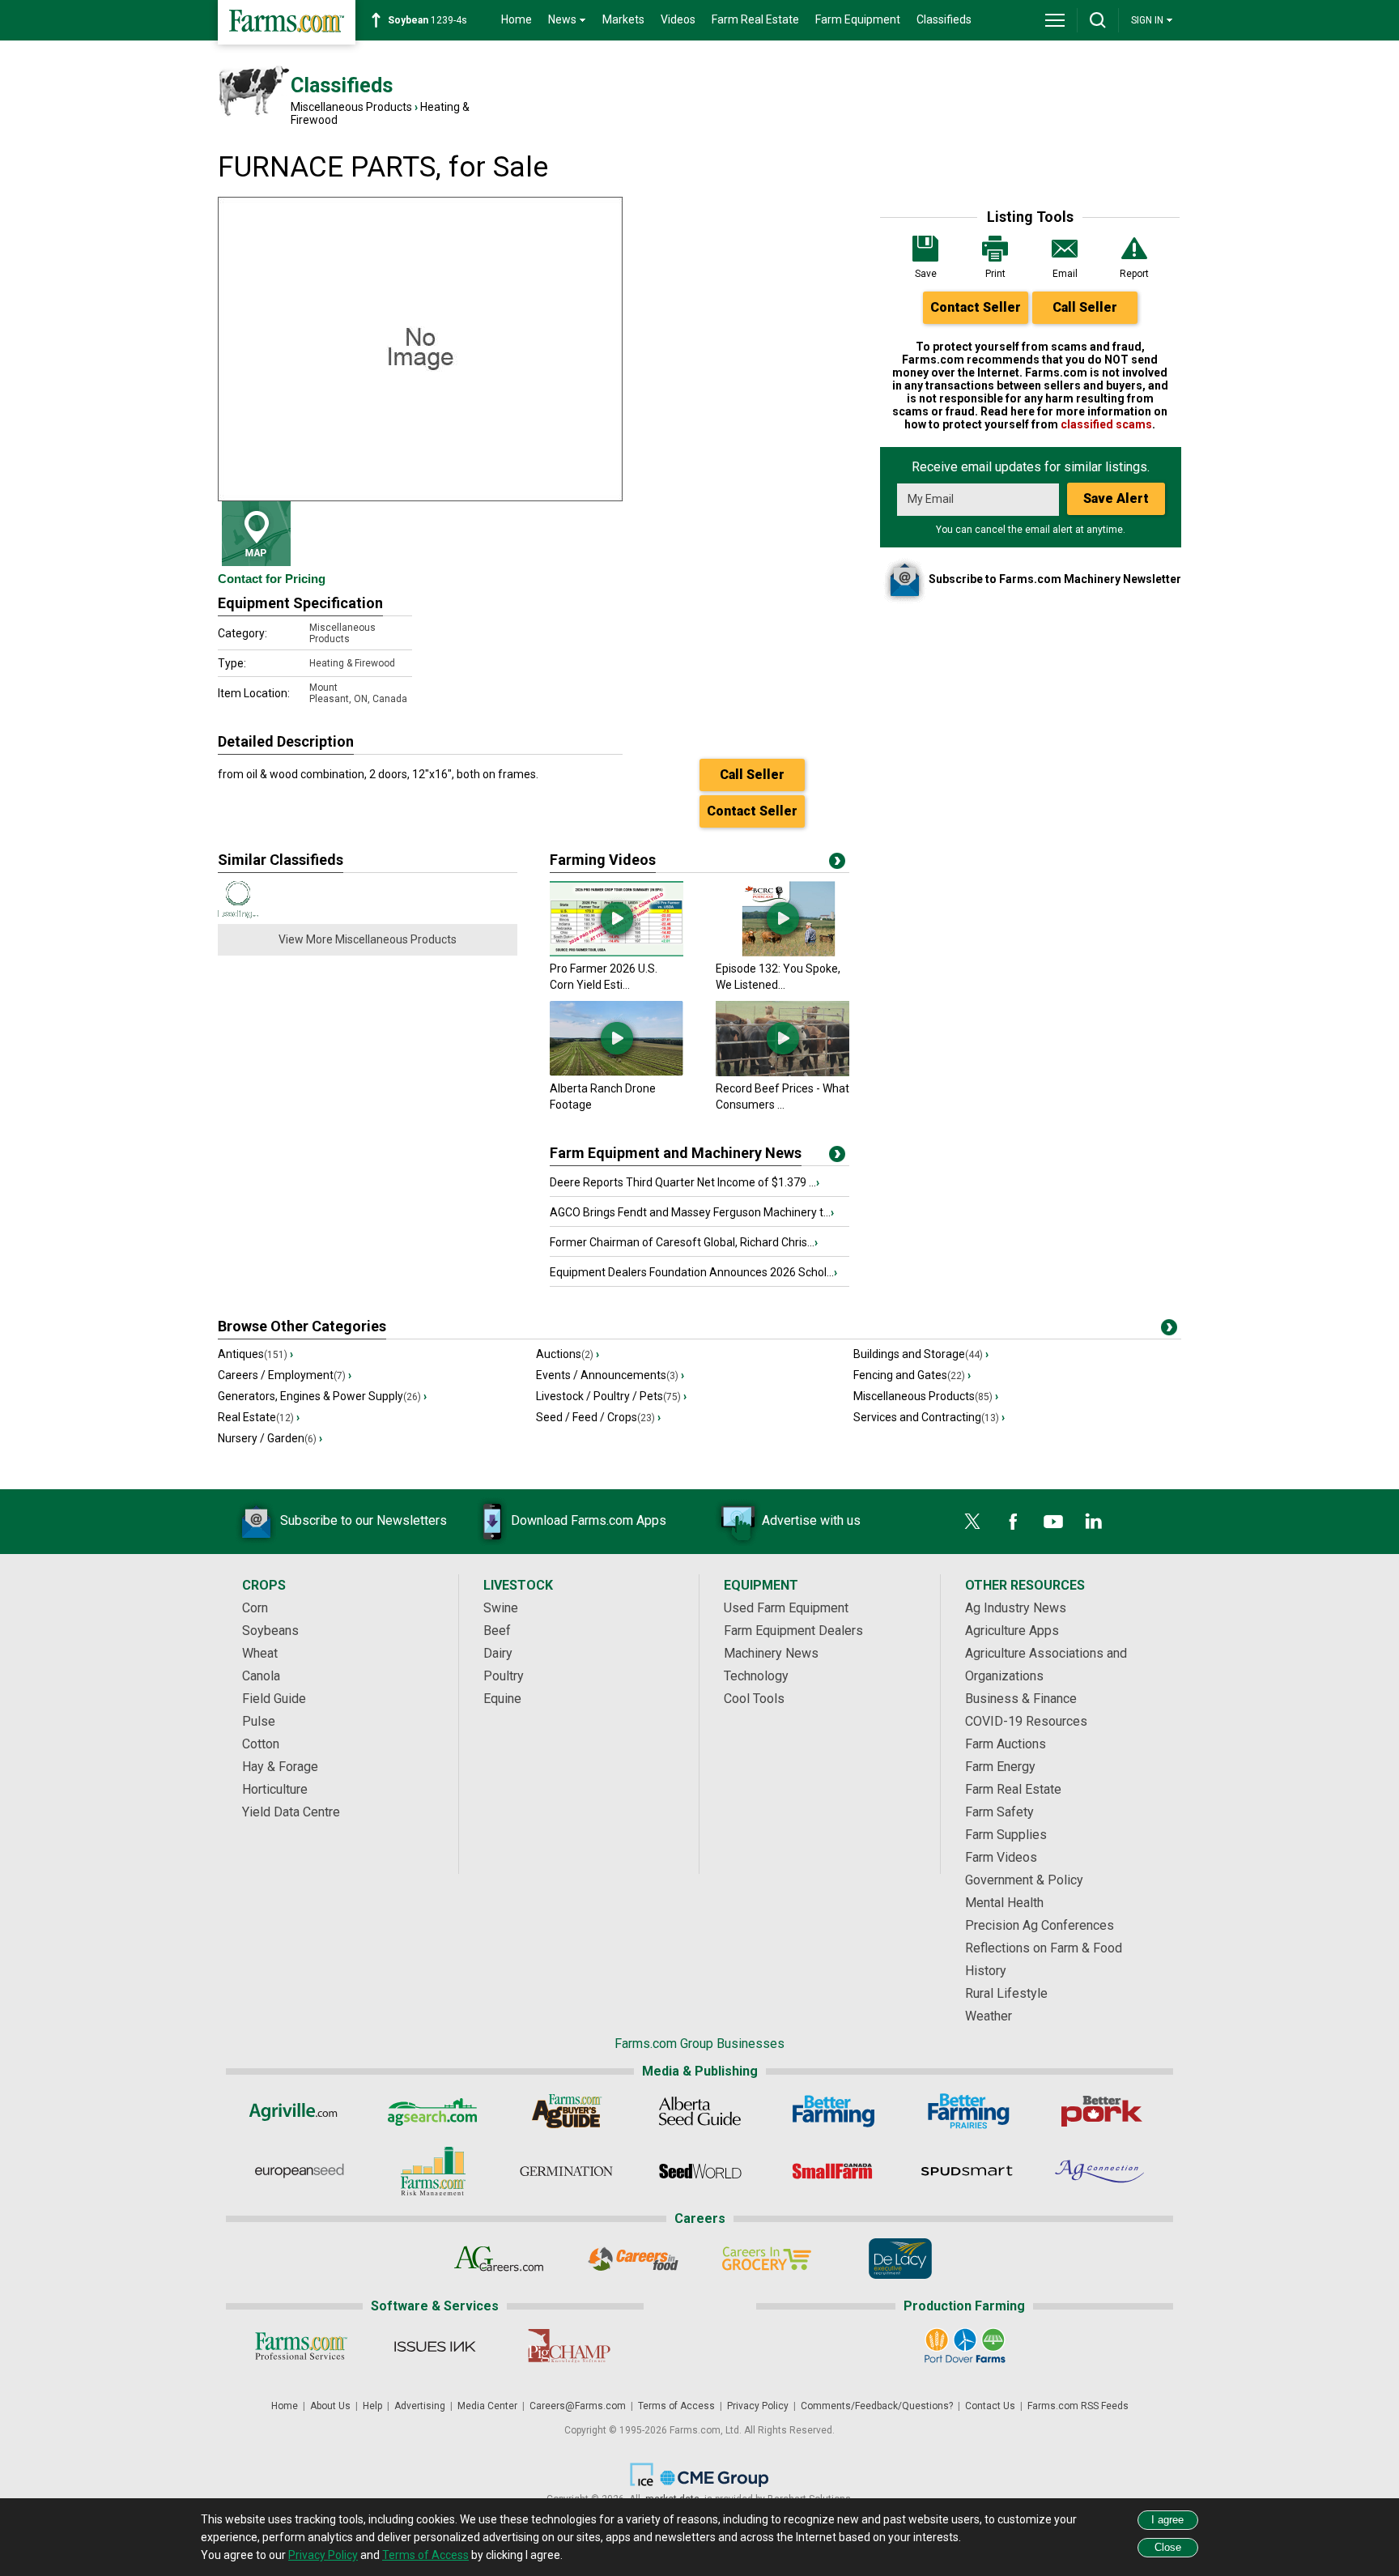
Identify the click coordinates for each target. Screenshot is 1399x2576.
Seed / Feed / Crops (598, 1417)
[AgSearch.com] (433, 2111)
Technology (756, 1676)
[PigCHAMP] (568, 2346)
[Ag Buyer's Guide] (566, 2111)
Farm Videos (1001, 1857)
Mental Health (1004, 1903)
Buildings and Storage (921, 1354)
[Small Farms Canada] (833, 2171)
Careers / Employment (285, 1375)
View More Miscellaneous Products (368, 939)
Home (517, 19)
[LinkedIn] (1094, 1522)
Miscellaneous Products (351, 107)
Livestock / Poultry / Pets (611, 1396)
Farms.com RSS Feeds (1078, 2406)
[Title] (837, 1157)
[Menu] (1055, 20)
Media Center (487, 2406)
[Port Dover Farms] (965, 2346)
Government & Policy (1024, 1880)
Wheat (260, 1653)
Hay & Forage (280, 1767)
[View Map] (256, 534)
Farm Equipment (858, 19)
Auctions (568, 1354)
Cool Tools (754, 1699)
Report (1134, 274)
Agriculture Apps (1012, 1631)
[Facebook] (1013, 1522)
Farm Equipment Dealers (793, 1631)
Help (372, 2406)
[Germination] (566, 2171)
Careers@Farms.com (578, 2406)
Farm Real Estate (755, 19)
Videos (678, 19)
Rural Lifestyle (1006, 1993)
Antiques (255, 1354)
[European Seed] (299, 2171)
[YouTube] (1053, 1522)
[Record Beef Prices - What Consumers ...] (782, 1072)
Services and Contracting (929, 1417)
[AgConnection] (1101, 2171)
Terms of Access (676, 2406)
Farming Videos (603, 860)
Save (926, 274)
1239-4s (427, 20)
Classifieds (944, 19)
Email (1065, 274)
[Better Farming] (833, 2111)
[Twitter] (972, 1522)
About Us (330, 2406)
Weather (989, 2016)
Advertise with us (811, 1520)
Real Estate (259, 1417)
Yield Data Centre (291, 1812)
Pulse (259, 1721)
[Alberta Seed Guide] (700, 2111)
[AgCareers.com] (499, 2259)
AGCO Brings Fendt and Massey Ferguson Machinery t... (692, 1212)
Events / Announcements (610, 1375)
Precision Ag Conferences (1040, 1925)
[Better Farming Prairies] (967, 2111)
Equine (502, 1699)
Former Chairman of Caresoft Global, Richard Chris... (684, 1242)
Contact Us (990, 2406)
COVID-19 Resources (1026, 1721)
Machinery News (771, 1653)
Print (995, 274)
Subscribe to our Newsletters (364, 1520)
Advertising (420, 2406)
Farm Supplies (1006, 1835)
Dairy (498, 1653)
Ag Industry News (1016, 1608)
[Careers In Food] (633, 2259)
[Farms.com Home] (287, 22)
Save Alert (1116, 498)
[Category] (1169, 1331)
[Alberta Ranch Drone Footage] (617, 1072)
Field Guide (274, 1699)
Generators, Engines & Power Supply (322, 1396)
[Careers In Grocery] (766, 2259)
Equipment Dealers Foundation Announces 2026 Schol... (693, 1272)
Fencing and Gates (912, 1375)
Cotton (261, 1744)
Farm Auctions (1006, 1744)
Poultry (504, 1676)
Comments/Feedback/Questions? (877, 2406)
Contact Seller (976, 307)
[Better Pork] (1101, 2111)
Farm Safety (999, 1812)
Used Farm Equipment (786, 1608)
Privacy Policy (758, 2406)
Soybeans (270, 1631)
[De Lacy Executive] (900, 2259)
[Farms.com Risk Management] (433, 2171)
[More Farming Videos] (837, 864)
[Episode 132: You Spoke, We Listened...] (782, 952)
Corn (255, 1608)
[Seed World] (700, 2171)
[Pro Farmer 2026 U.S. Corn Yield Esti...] (617, 952)
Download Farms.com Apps (589, 1520)
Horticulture (275, 1789)
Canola (261, 1676)
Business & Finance (1021, 1699)
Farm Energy (1000, 1767)
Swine (501, 1608)
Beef (497, 1631)
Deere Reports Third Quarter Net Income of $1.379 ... (685, 1182)
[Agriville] (299, 2111)
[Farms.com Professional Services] (301, 2346)
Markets (623, 19)
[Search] (1098, 20)
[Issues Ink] (434, 2346)
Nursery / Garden (270, 1438)
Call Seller (1085, 307)
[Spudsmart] (967, 2171)
